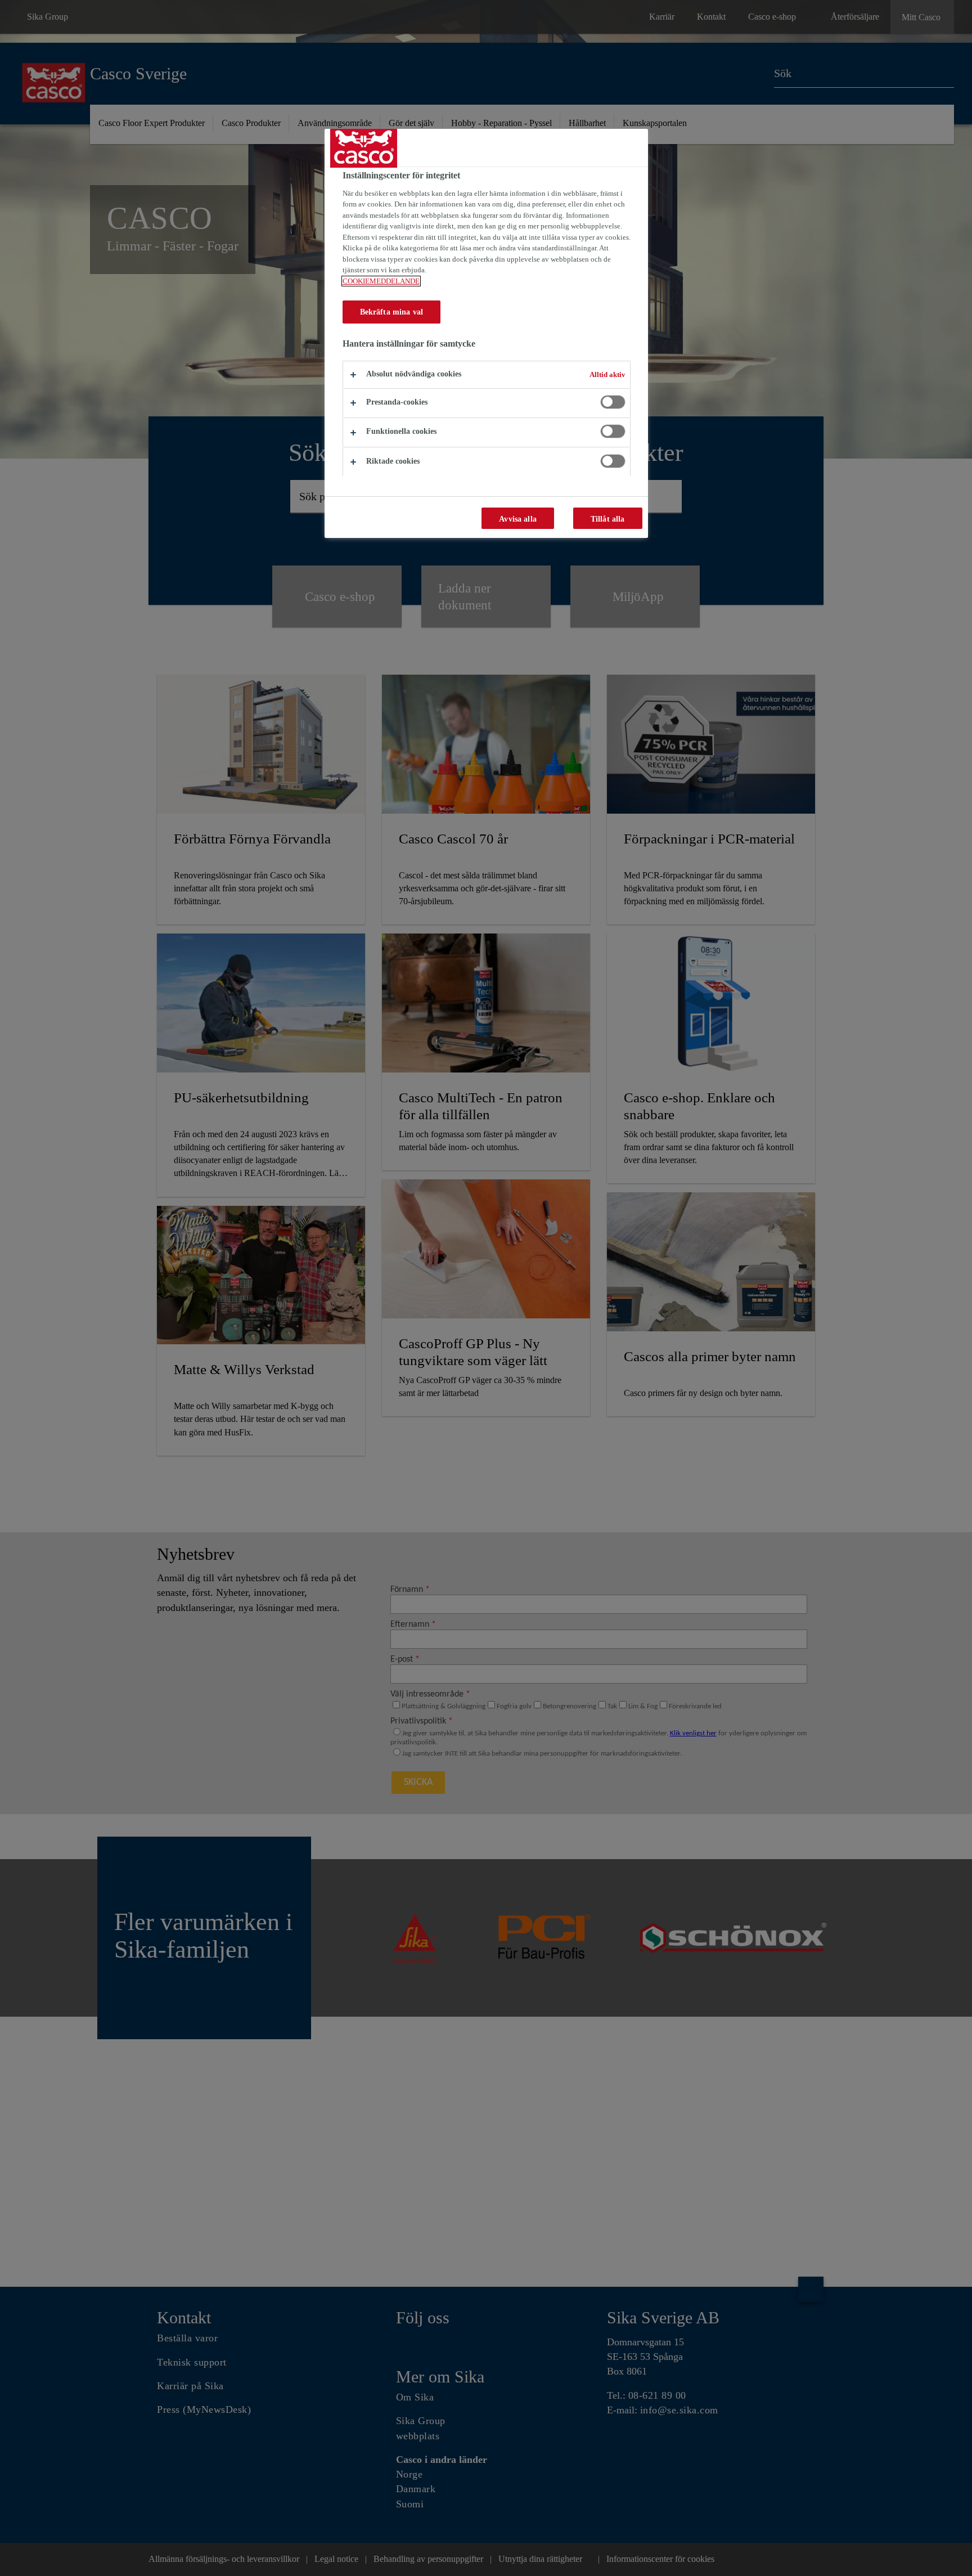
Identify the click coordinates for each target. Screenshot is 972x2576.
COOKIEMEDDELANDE (381, 281)
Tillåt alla (608, 519)
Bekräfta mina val (391, 312)
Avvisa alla (518, 519)
